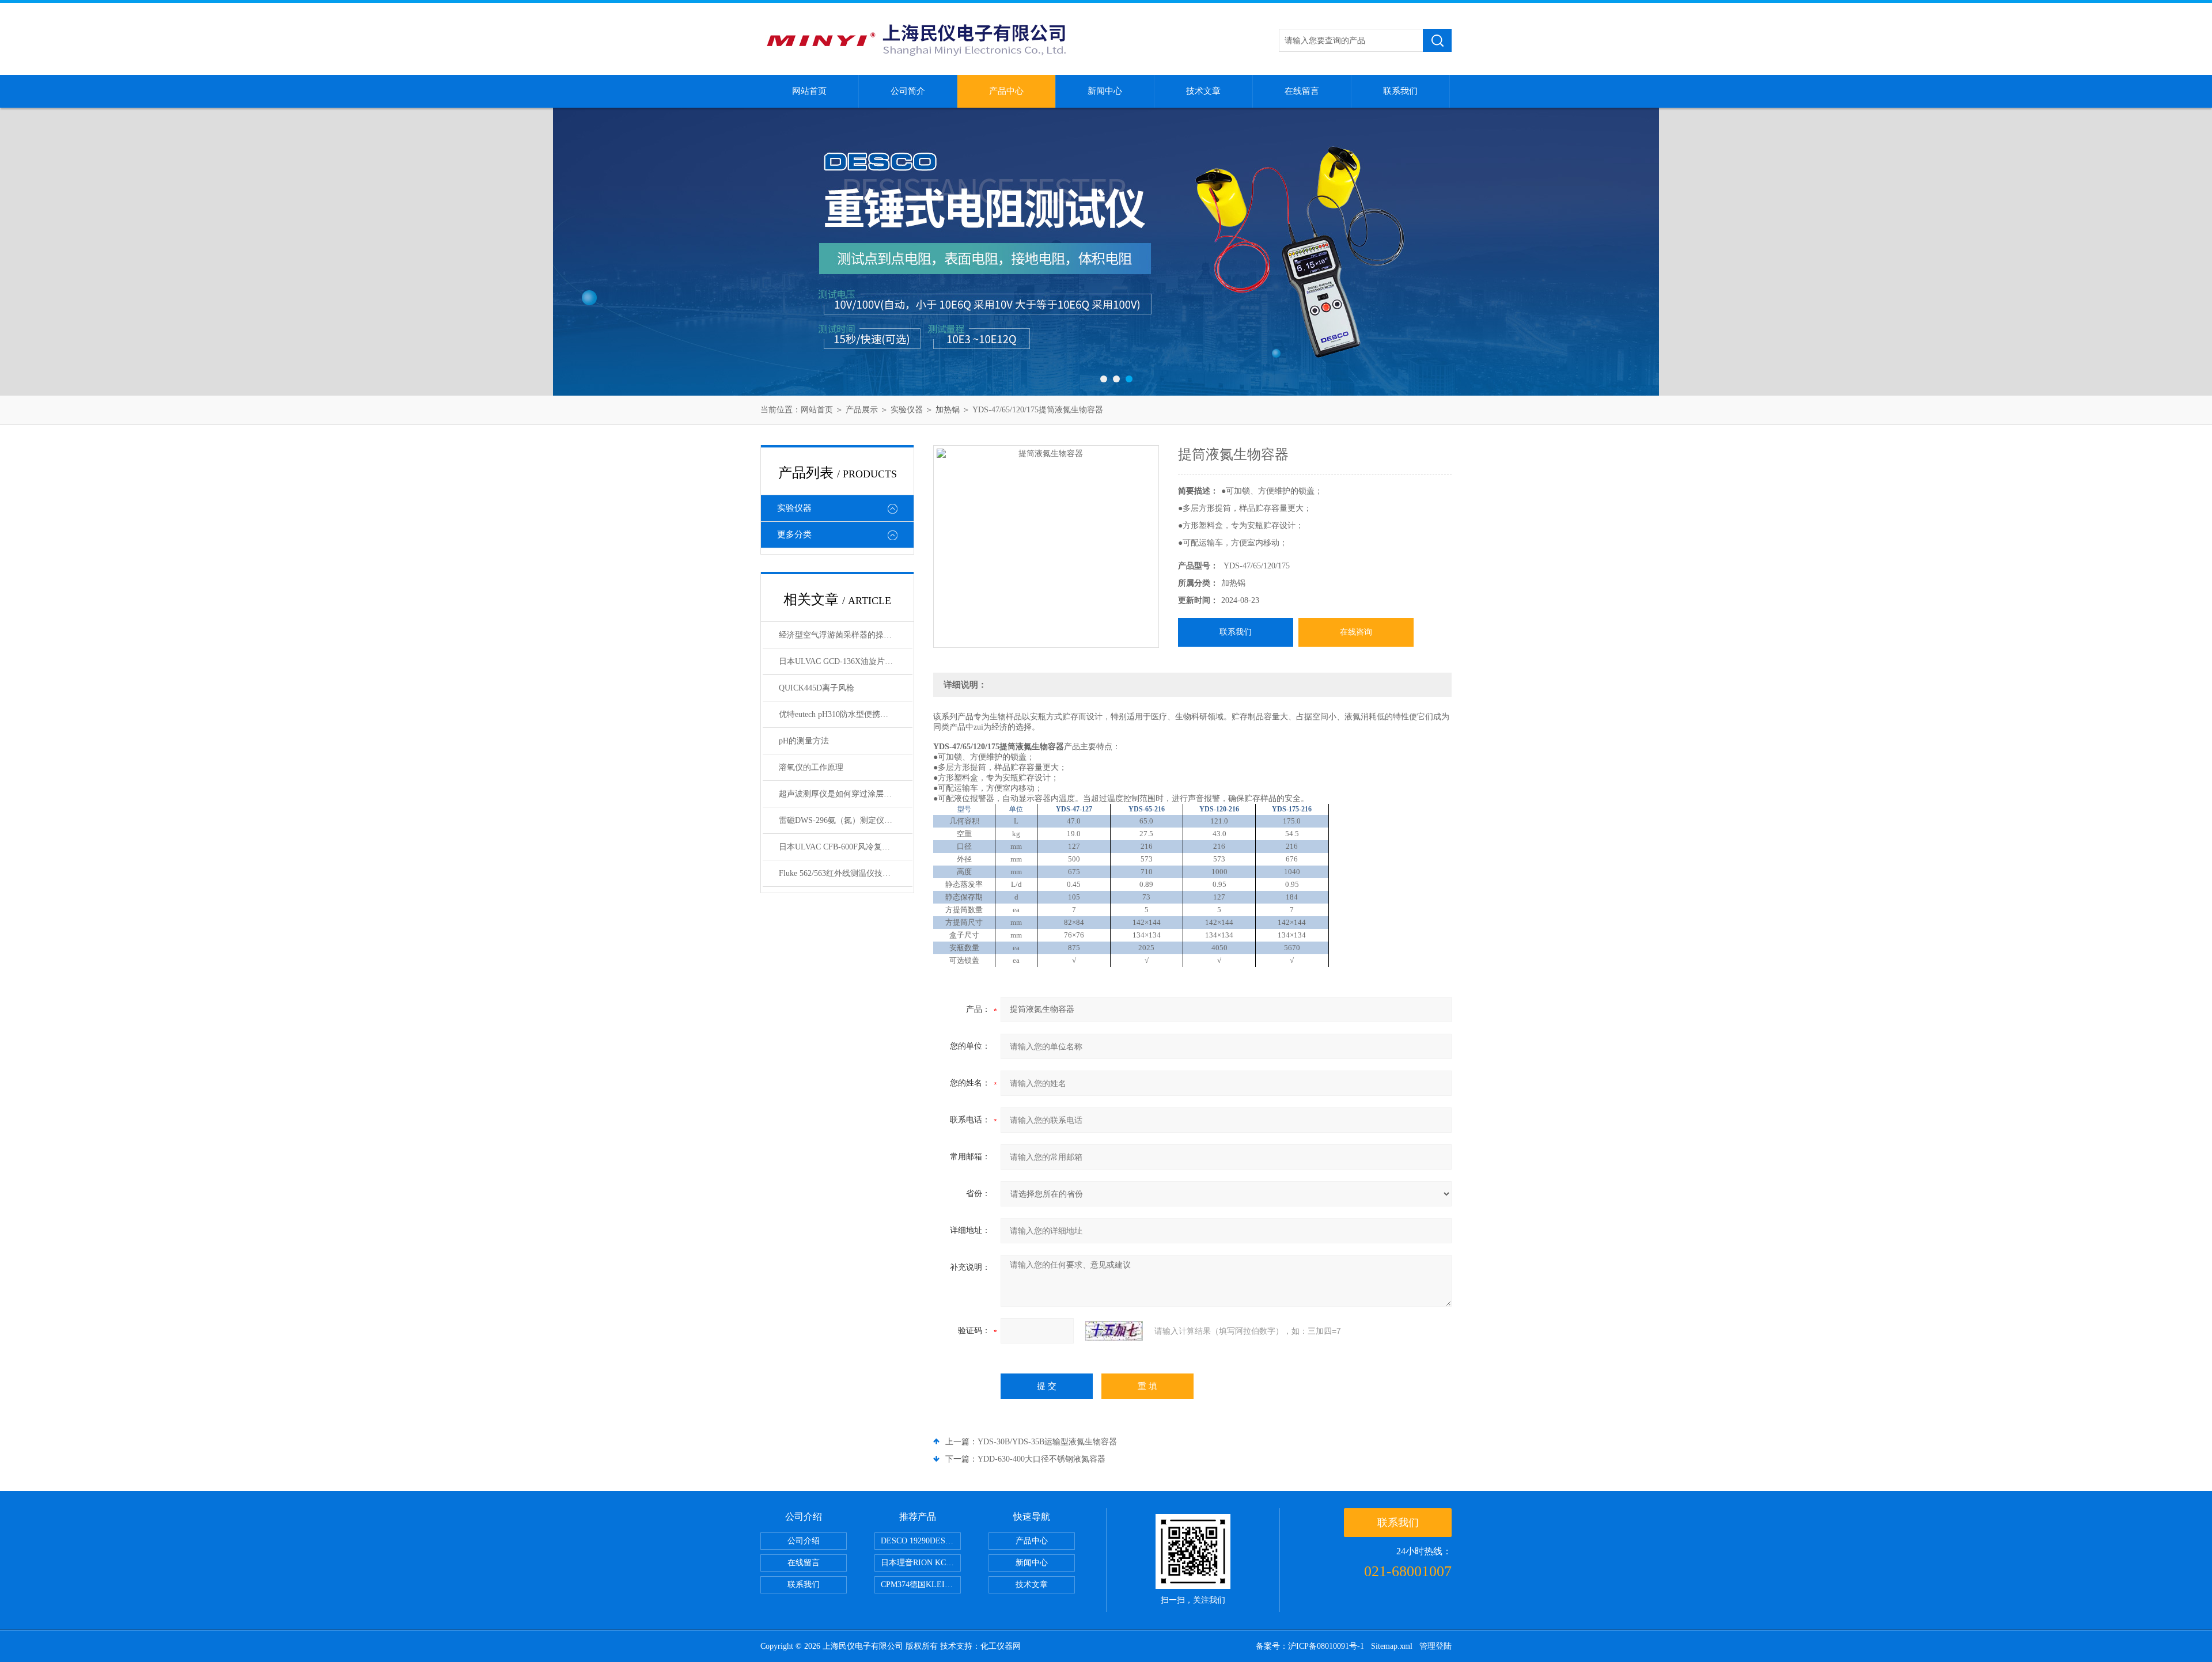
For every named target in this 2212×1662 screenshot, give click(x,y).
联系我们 (1400, 91)
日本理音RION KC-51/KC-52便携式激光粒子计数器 (921, 1563)
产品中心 (1006, 91)
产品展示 (862, 410)
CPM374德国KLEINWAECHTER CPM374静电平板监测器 (921, 1585)
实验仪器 (907, 410)
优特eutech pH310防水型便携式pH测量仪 (846, 714)
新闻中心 (1105, 91)
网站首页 (809, 91)
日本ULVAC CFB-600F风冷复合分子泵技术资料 (846, 847)
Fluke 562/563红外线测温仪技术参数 (843, 873)
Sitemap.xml (1392, 1646)
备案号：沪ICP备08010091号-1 (1310, 1646)
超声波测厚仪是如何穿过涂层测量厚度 (846, 794)
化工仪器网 (1001, 1646)
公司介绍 (804, 1541)
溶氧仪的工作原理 (811, 767)
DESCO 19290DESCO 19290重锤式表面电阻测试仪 (921, 1541)
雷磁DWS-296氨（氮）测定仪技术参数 (846, 820)
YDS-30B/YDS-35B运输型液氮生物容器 (1047, 1442)
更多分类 (794, 534)
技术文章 (1203, 91)
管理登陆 (1435, 1646)
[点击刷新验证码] (1114, 1331)
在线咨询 (1356, 632)
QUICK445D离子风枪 (817, 688)
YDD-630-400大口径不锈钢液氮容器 (1041, 1459)
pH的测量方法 (804, 741)
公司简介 (908, 91)
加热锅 (948, 410)
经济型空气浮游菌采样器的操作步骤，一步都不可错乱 (846, 635)
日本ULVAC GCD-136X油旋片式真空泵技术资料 (846, 661)
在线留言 (1302, 91)
